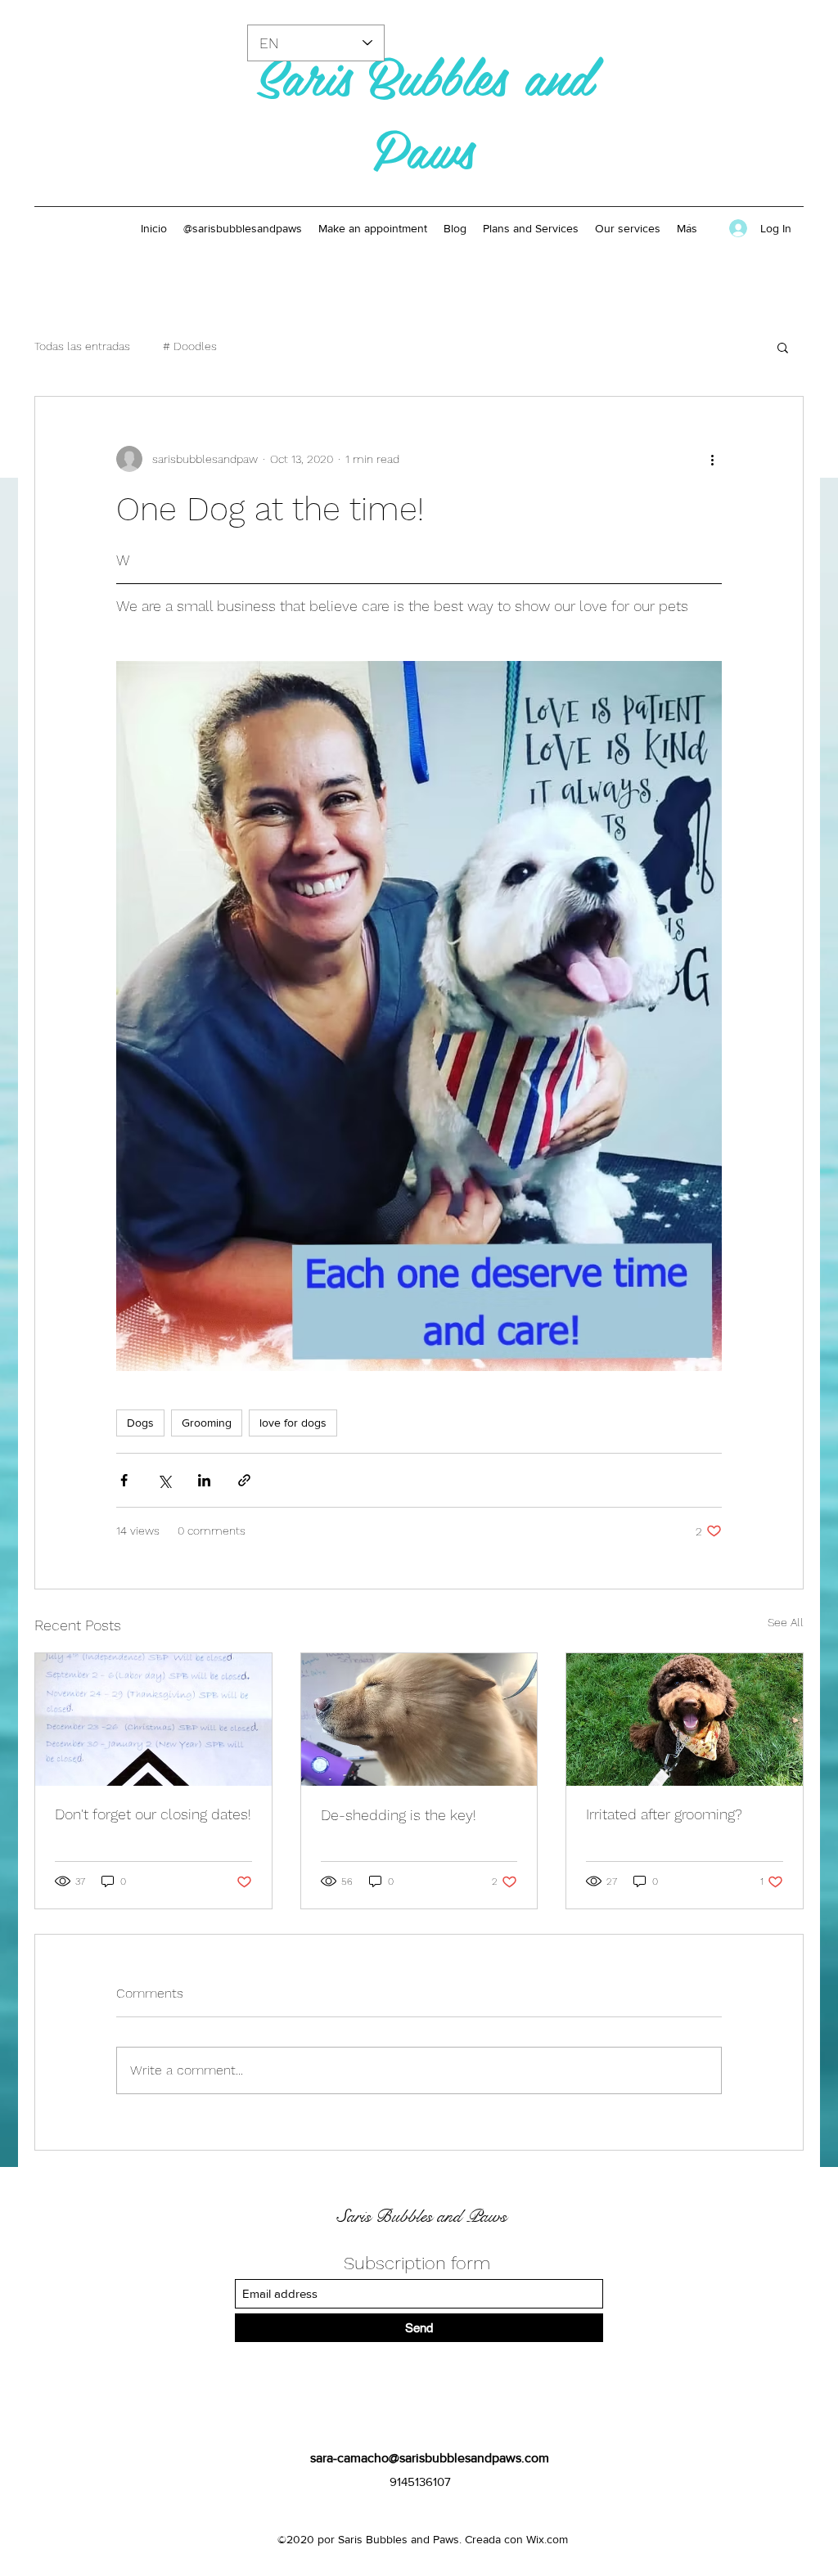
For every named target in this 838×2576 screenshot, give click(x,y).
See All (786, 1622)
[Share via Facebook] (124, 1480)
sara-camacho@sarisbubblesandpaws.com (430, 2458)
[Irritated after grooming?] (685, 1720)
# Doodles (190, 346)
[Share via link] (244, 1480)
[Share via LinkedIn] (204, 1480)
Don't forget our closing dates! (153, 1814)
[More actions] (712, 459)
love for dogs (293, 1423)
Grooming (207, 1423)
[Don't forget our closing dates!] (153, 1720)
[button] (783, 347)
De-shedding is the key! (399, 1815)
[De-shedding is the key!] (419, 1720)
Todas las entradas (82, 346)
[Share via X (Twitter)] (164, 1480)
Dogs (140, 1423)
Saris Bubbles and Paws (424, 111)
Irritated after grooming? (664, 1814)
